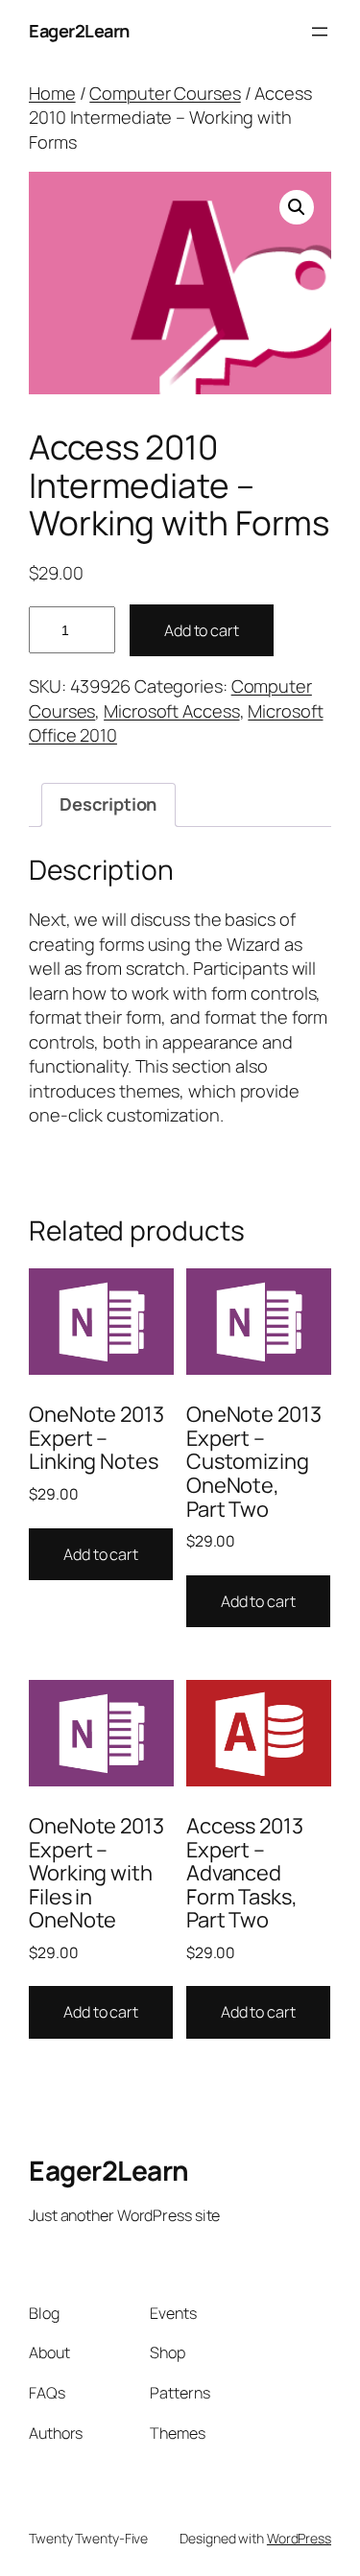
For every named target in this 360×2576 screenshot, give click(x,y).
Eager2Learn (79, 31)
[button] (297, 207)
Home (52, 93)
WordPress (299, 2538)
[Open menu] (320, 32)
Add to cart (202, 630)
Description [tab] (108, 804)
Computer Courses (165, 93)
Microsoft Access (171, 711)
